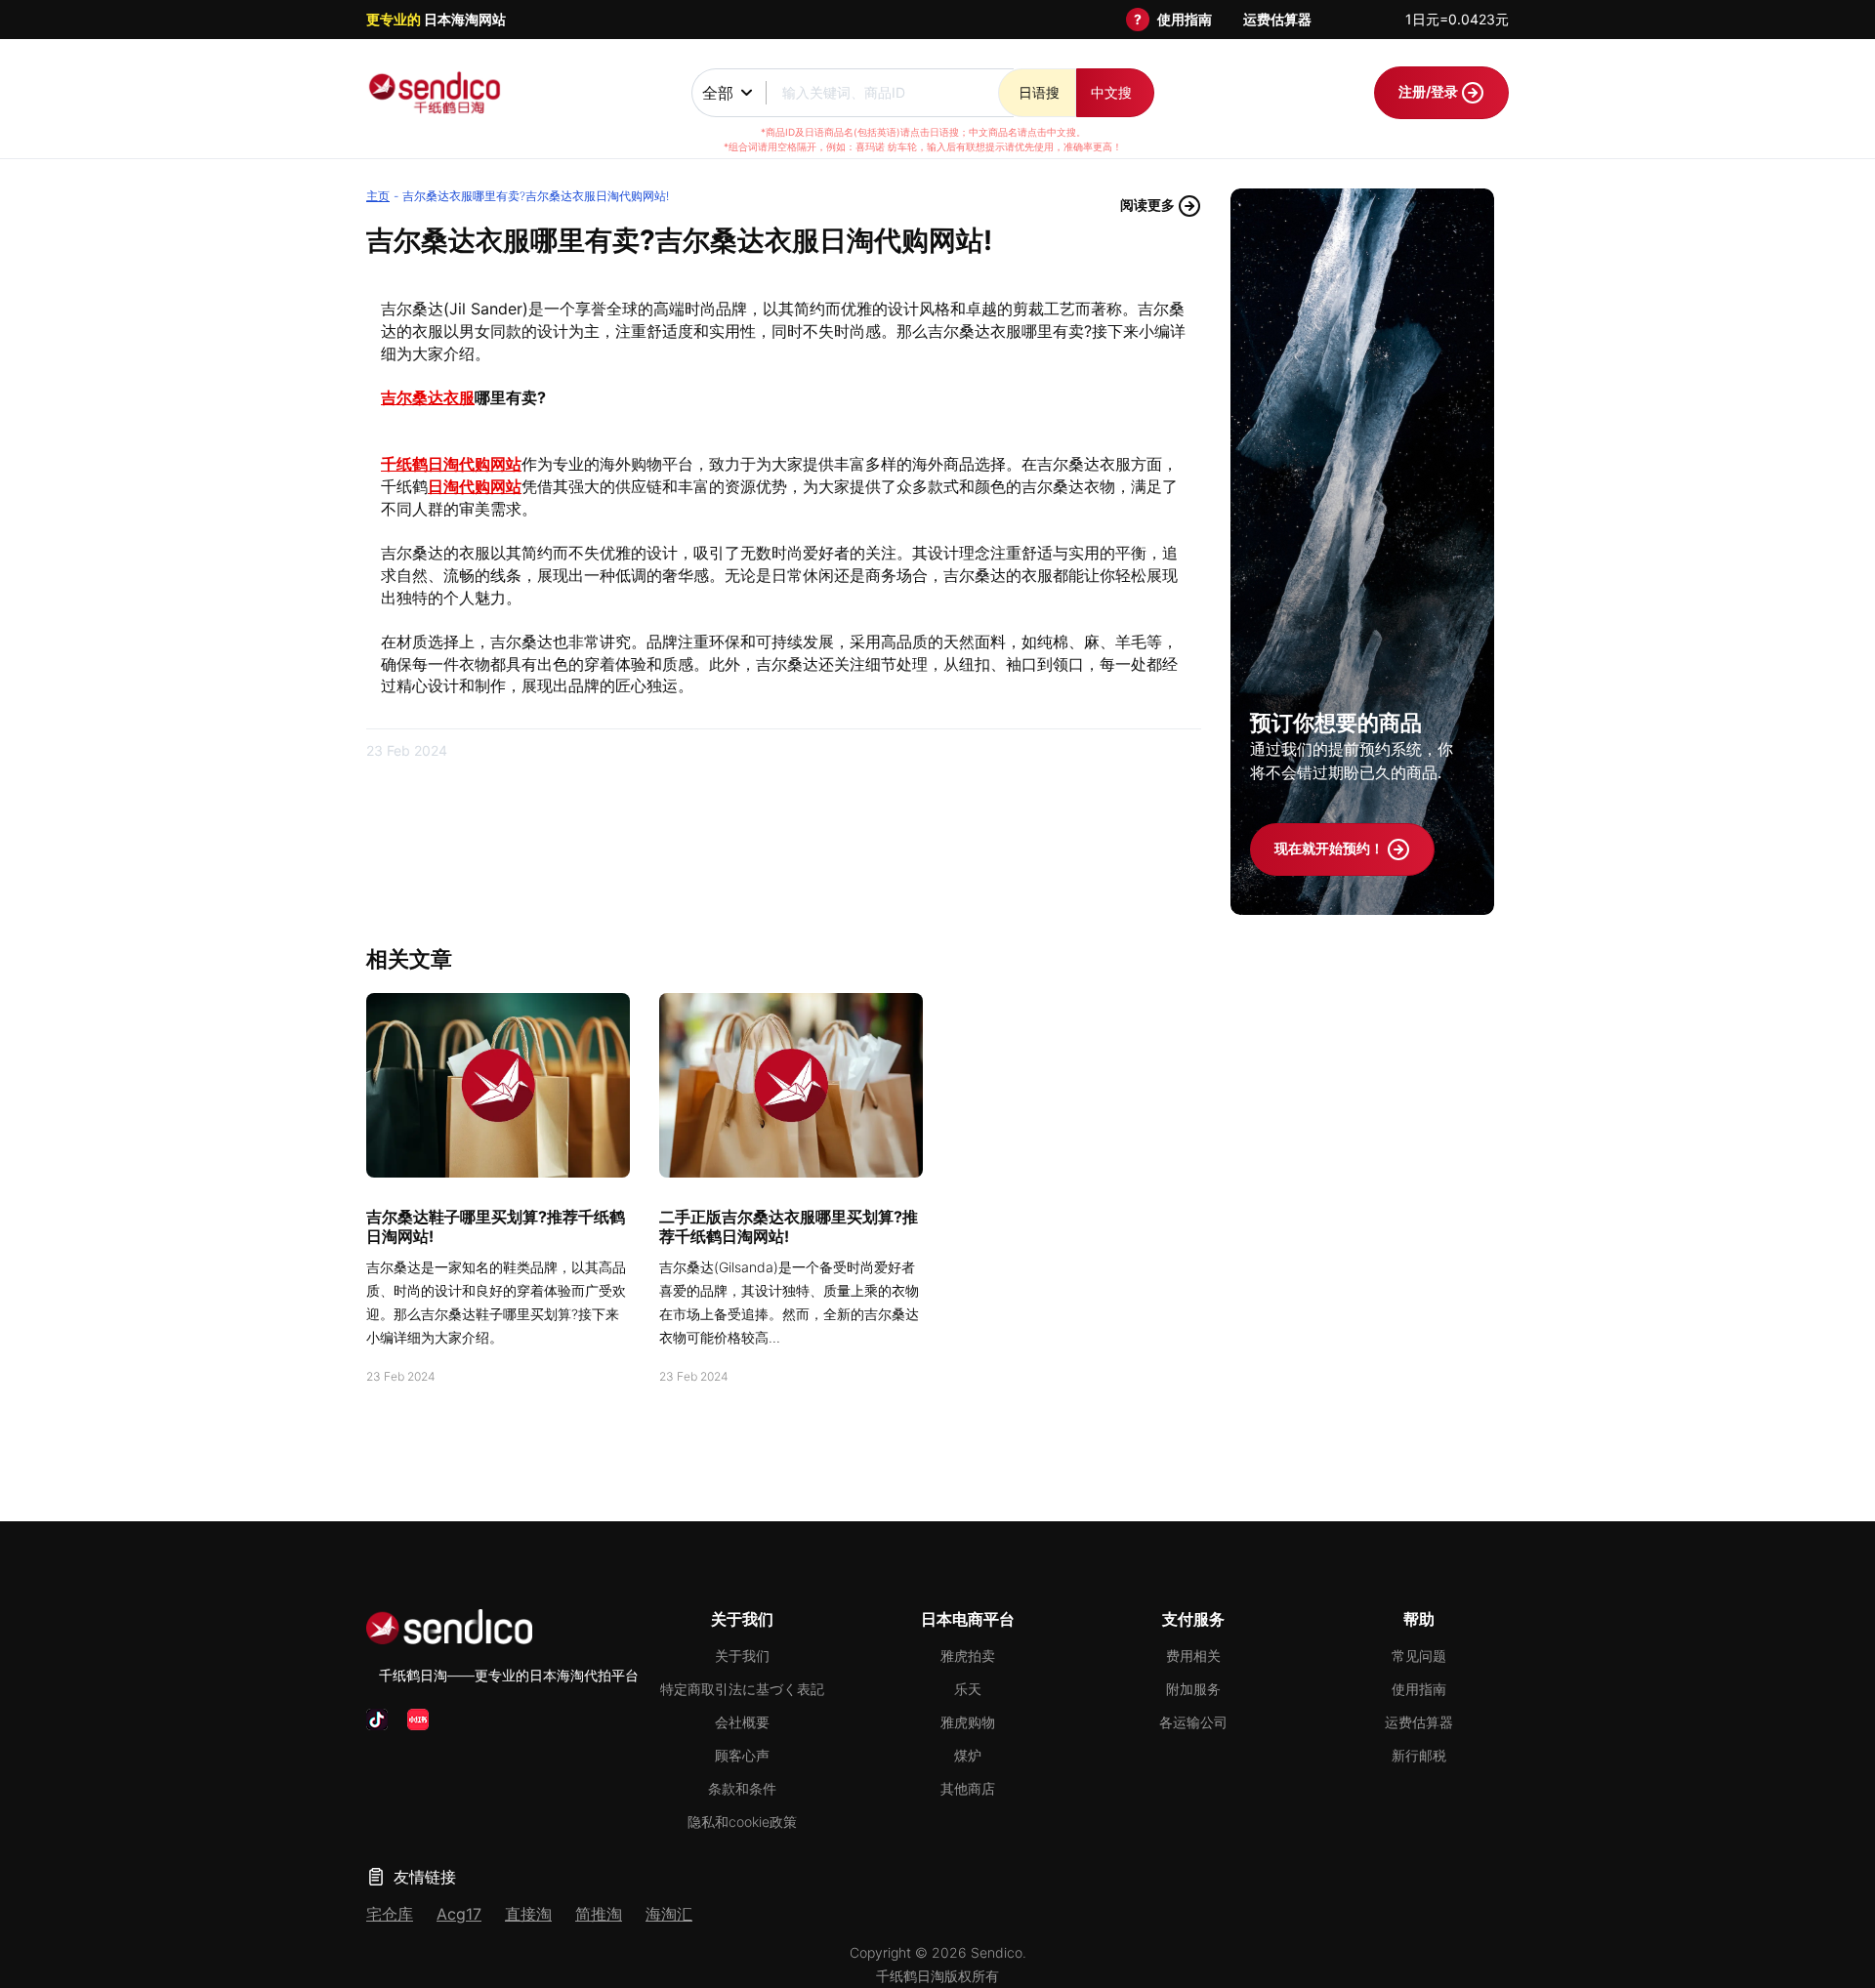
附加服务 (1193, 1689)
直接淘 (528, 1914)
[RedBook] (418, 1719)
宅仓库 (390, 1914)
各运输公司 (1193, 1722)
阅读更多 (1149, 205)
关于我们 (742, 1656)
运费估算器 (1277, 19)
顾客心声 (742, 1755)
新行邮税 (1419, 1755)
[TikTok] (377, 1719)
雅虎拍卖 (968, 1656)
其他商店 (968, 1788)
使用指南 (1185, 19)
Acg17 (459, 1914)
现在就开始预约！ (1331, 848)
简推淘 (599, 1914)
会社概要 (742, 1722)
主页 (378, 196)
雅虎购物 (968, 1722)
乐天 (968, 1689)
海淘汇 (669, 1914)
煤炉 (968, 1755)
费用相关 (1193, 1656)
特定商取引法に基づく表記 (742, 1689)
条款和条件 (742, 1788)
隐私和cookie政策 (742, 1822)
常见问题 (1419, 1656)
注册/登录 (1430, 91)
